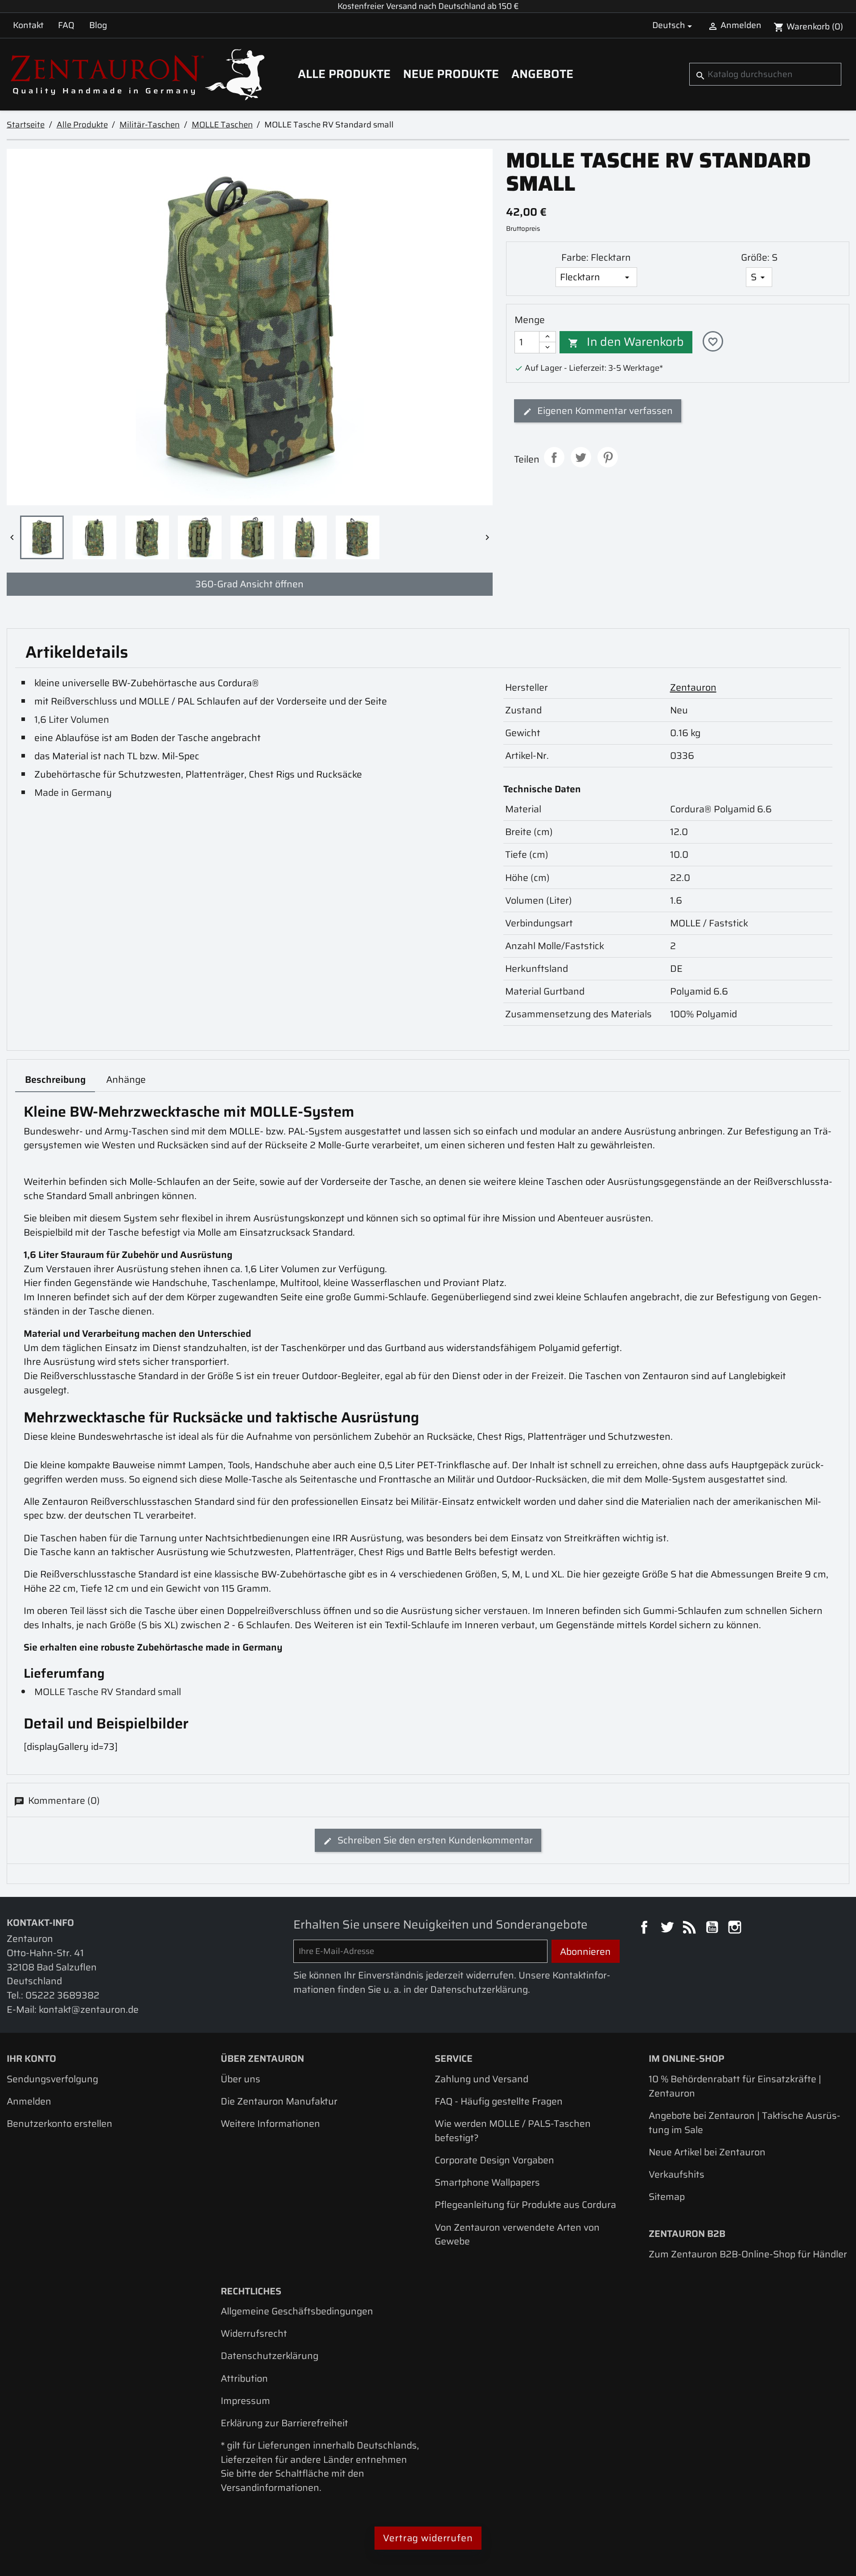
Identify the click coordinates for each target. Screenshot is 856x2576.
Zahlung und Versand (481, 2079)
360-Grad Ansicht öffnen (249, 584)
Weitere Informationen (270, 2123)
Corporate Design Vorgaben (494, 2160)
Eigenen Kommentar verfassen (604, 411)
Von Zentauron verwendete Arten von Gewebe (517, 2234)
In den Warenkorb (626, 342)
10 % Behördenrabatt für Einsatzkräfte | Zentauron (735, 2086)
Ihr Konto (31, 2058)
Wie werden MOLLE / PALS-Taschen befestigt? (513, 2131)
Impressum (245, 2401)
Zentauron (693, 687)
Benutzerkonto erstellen (60, 2123)
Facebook (646, 1929)
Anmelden (29, 2101)
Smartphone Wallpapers (487, 2182)
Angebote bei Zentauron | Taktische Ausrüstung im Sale (745, 2123)
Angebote (542, 74)
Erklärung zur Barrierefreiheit (284, 2423)
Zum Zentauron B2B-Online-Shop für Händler (748, 2254)
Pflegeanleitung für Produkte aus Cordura (525, 2205)
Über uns (241, 2079)
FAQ (66, 25)
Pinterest (608, 457)
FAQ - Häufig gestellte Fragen (499, 2101)
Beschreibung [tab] (55, 1079)
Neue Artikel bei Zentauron (707, 2152)
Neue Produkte (451, 74)
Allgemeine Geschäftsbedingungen (297, 2311)
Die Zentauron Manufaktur (279, 2101)
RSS (691, 1929)
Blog (98, 25)
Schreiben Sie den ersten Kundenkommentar (434, 1840)
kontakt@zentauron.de (89, 2009)
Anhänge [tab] (126, 1079)
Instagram (736, 1929)
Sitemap (667, 2197)
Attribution (244, 2378)
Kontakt (28, 25)
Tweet (581, 457)
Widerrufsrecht (254, 2333)
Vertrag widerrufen (428, 2538)
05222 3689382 (62, 1995)
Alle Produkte (344, 74)
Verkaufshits (677, 2174)
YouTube (713, 1929)
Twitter (668, 1929)
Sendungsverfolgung (52, 2079)
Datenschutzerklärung (270, 2356)
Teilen (554, 457)
